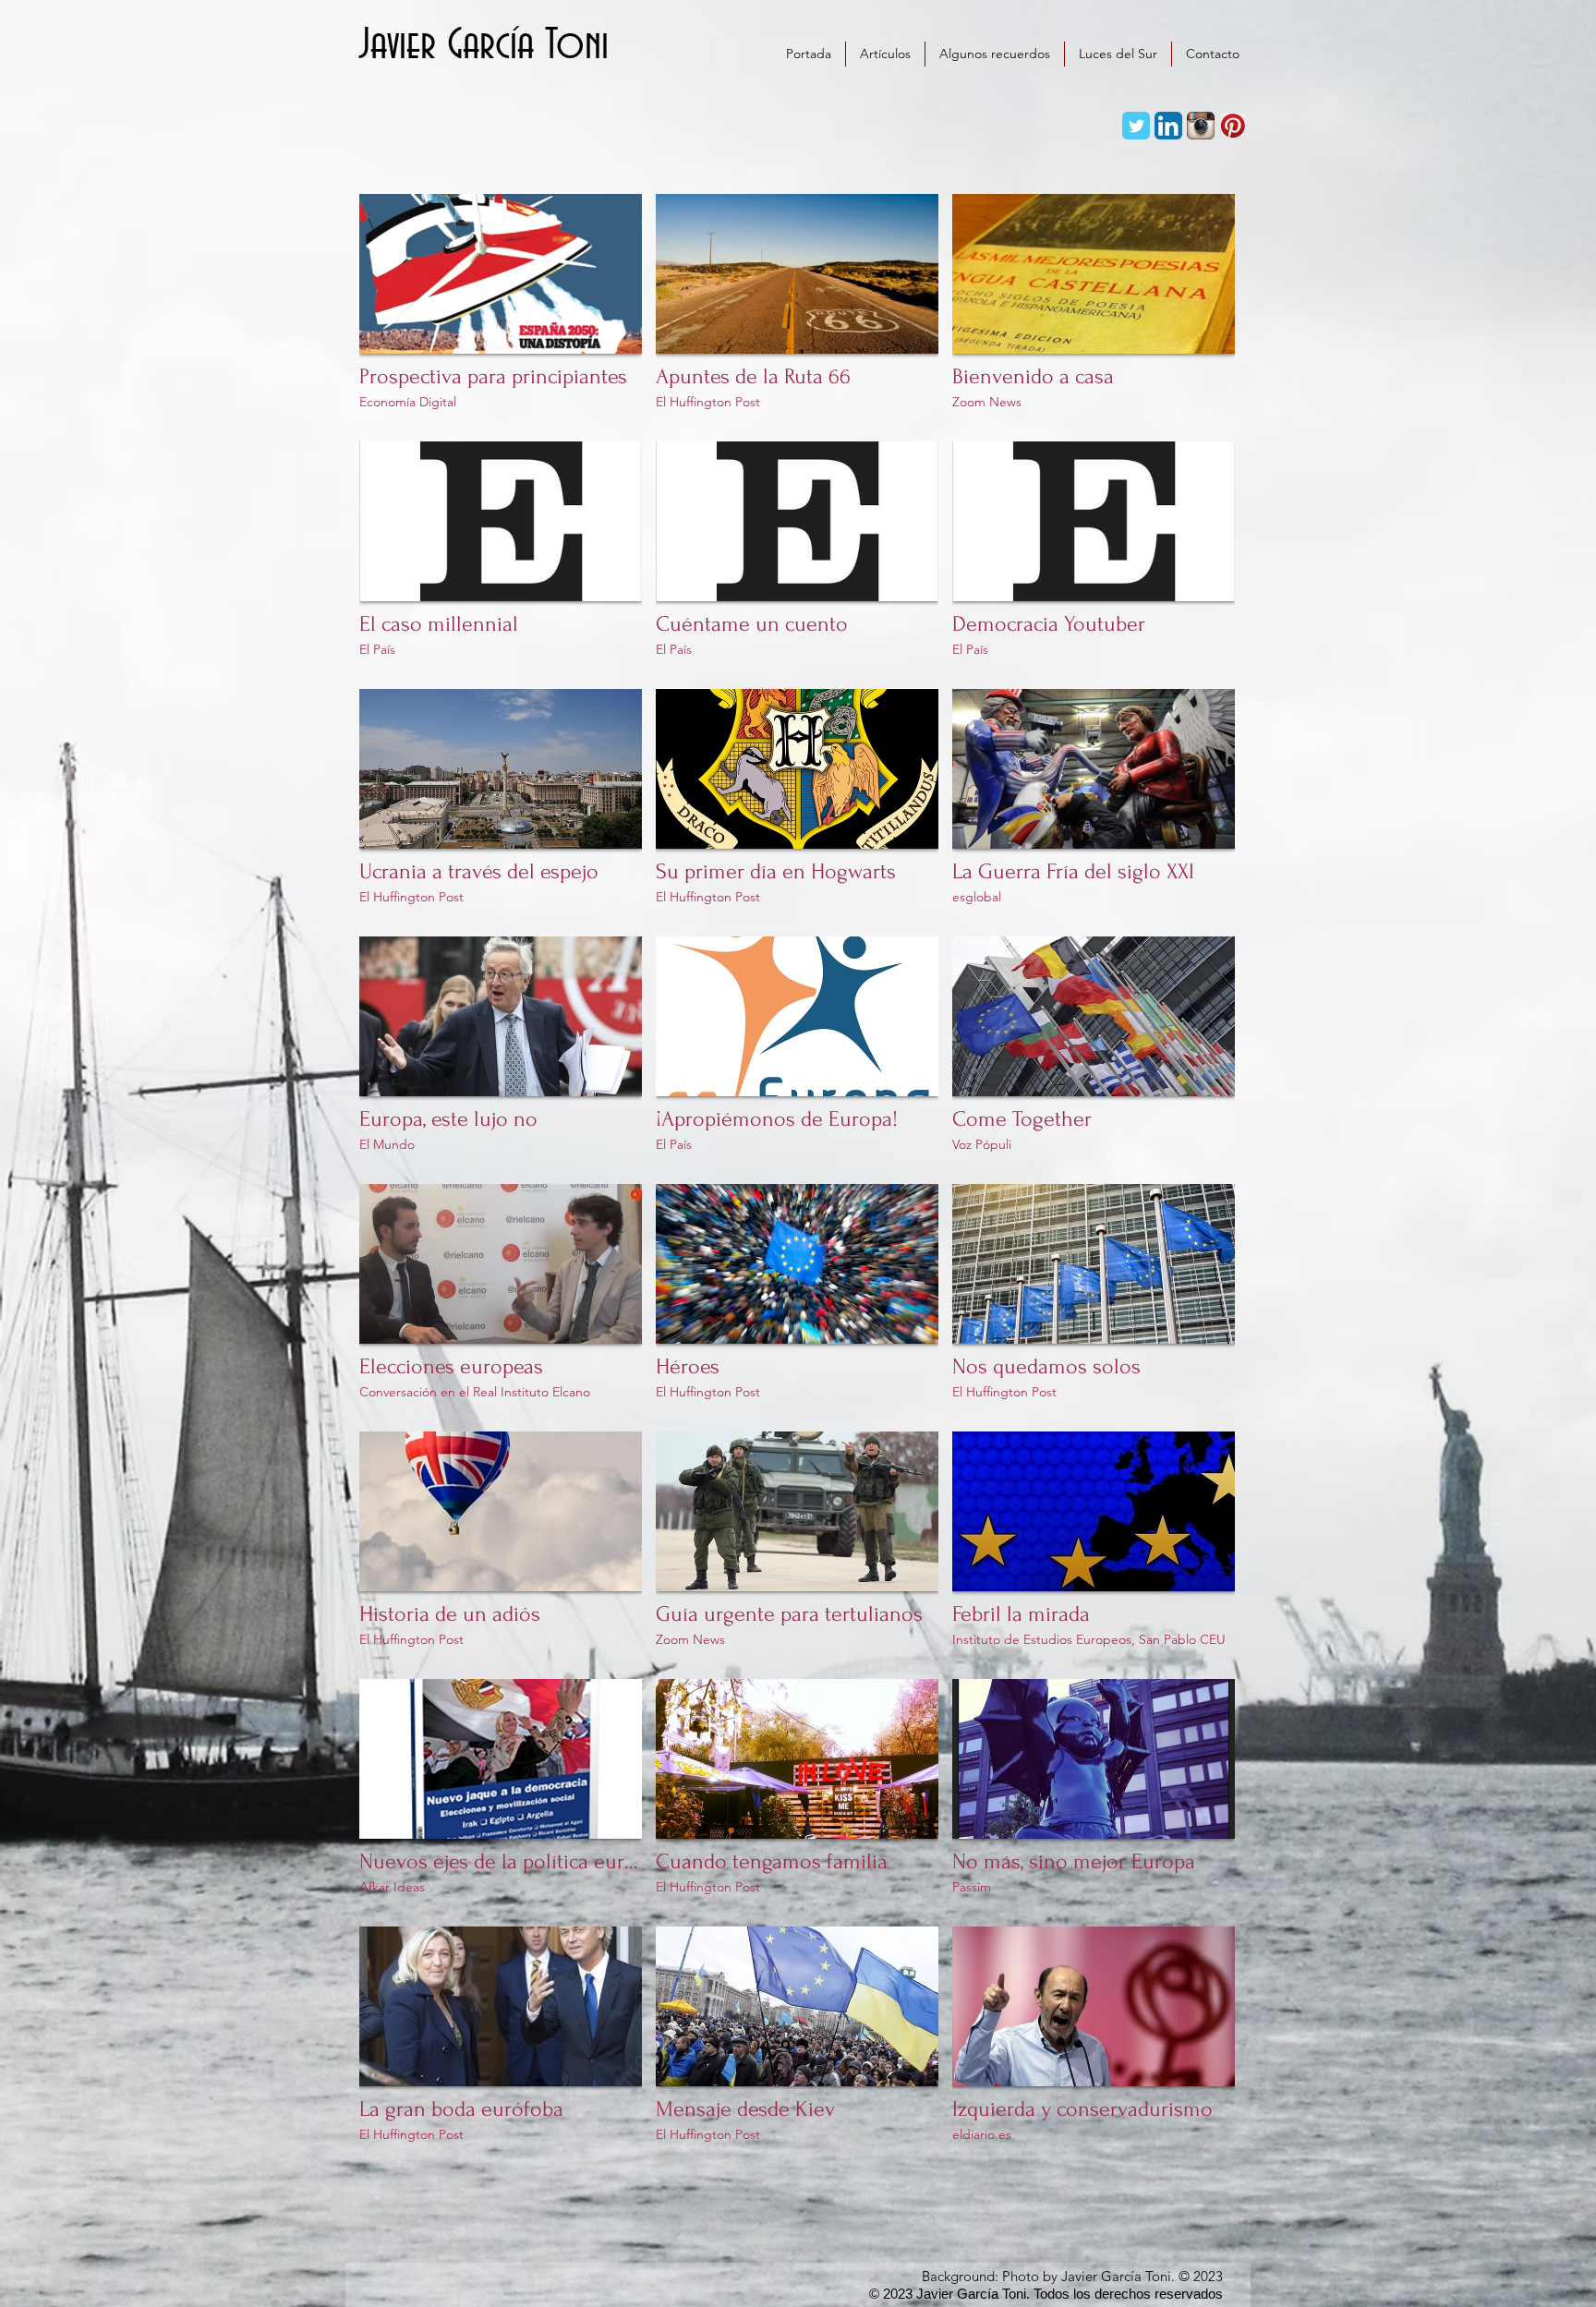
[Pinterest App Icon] (1233, 126)
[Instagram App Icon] (1201, 126)
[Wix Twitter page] (1136, 126)
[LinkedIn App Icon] (1168, 126)
